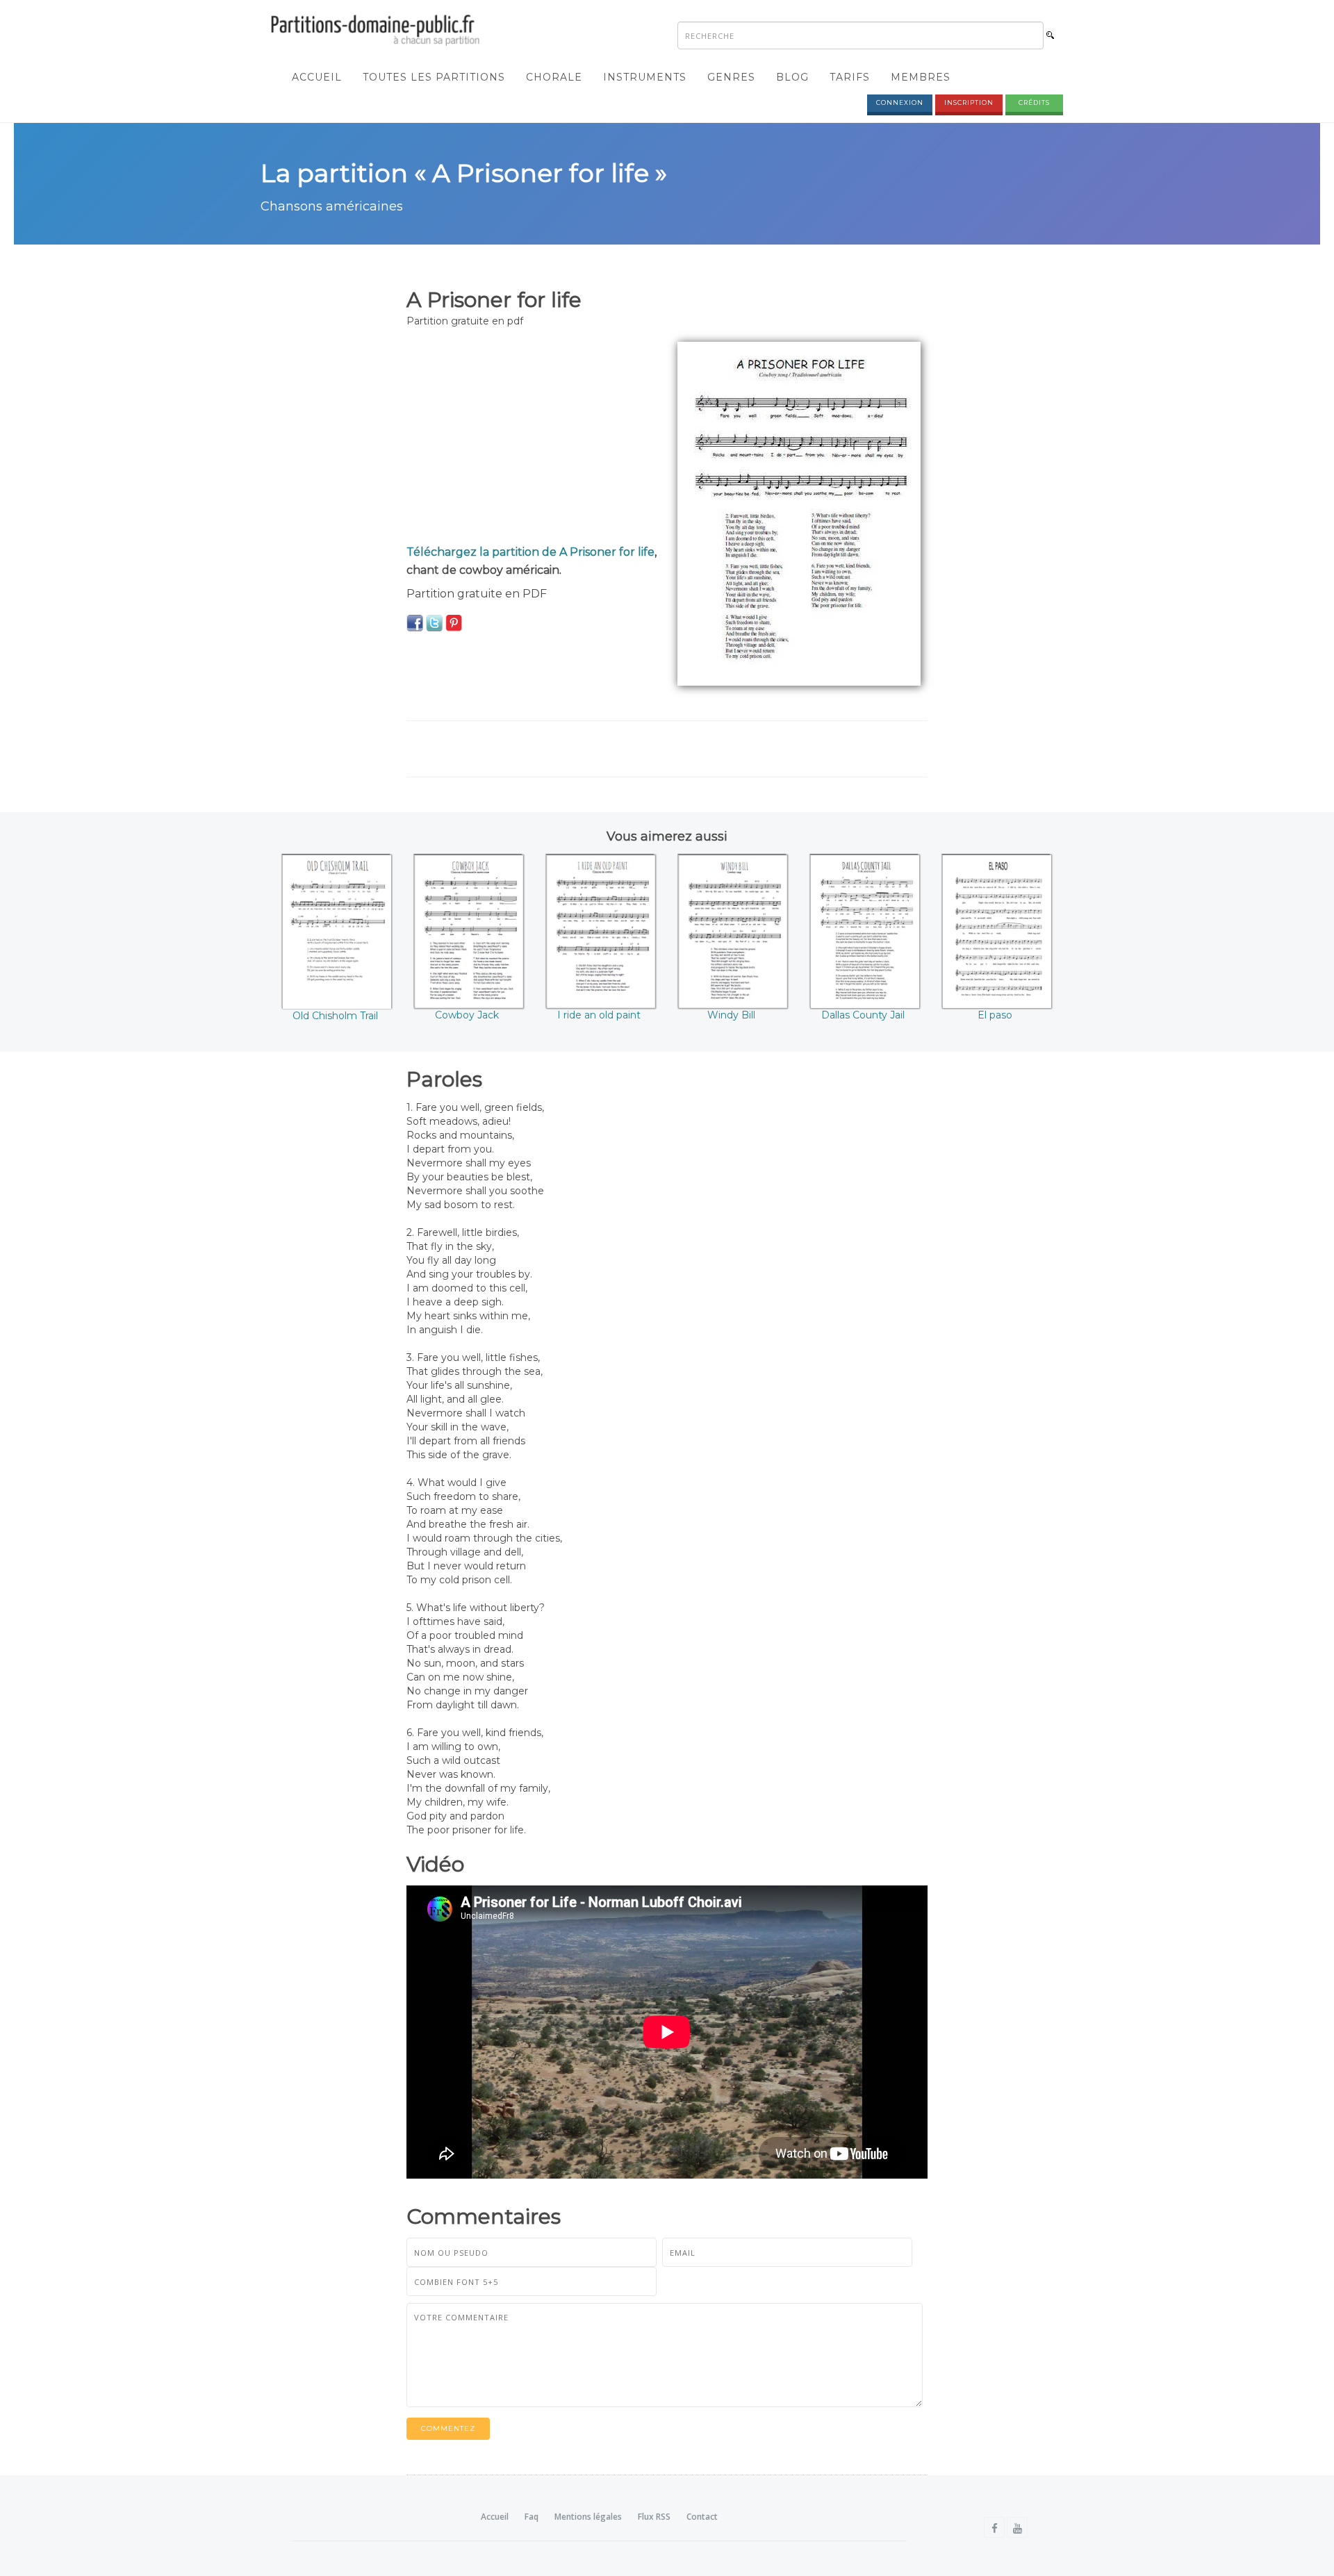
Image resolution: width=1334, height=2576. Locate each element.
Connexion (900, 102)
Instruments (645, 77)
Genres (731, 77)
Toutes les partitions (434, 77)
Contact (702, 2517)
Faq (532, 2517)
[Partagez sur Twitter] (434, 622)
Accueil (317, 77)
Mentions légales (588, 2517)
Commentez (448, 2428)
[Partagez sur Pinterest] (454, 622)
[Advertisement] (532, 439)
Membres (921, 77)
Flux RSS (654, 2517)
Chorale (554, 77)
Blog (792, 77)
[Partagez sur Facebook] (415, 622)
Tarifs (850, 77)
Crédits (1034, 102)
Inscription (969, 102)
